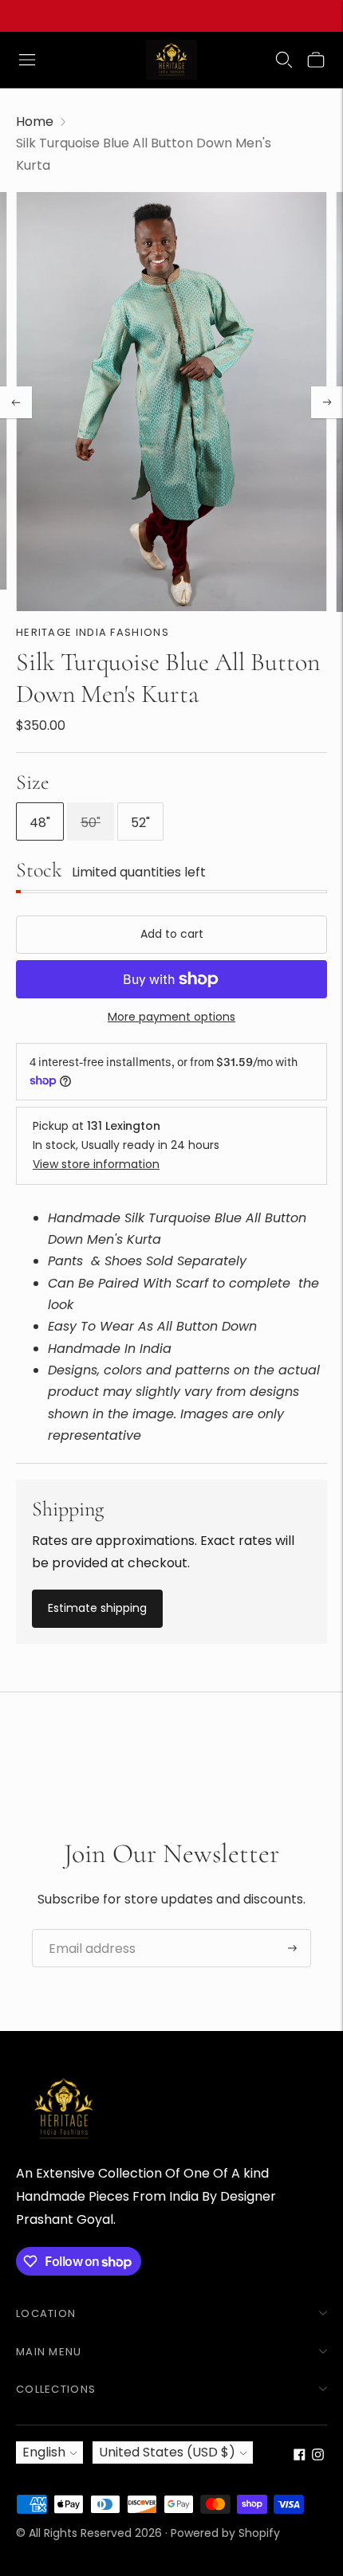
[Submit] (292, 1948)
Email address (86, 1930)
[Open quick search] (284, 60)
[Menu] (27, 60)
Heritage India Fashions (93, 632)
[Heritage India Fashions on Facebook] (300, 2456)
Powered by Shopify (225, 2533)
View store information (96, 1164)
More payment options (171, 1017)
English (44, 2452)
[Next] (327, 402)
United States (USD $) (167, 2452)
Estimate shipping (97, 1608)
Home (35, 122)
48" (40, 823)
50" (91, 823)
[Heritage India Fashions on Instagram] (318, 2456)
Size (33, 782)
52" (140, 823)
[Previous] (16, 402)
